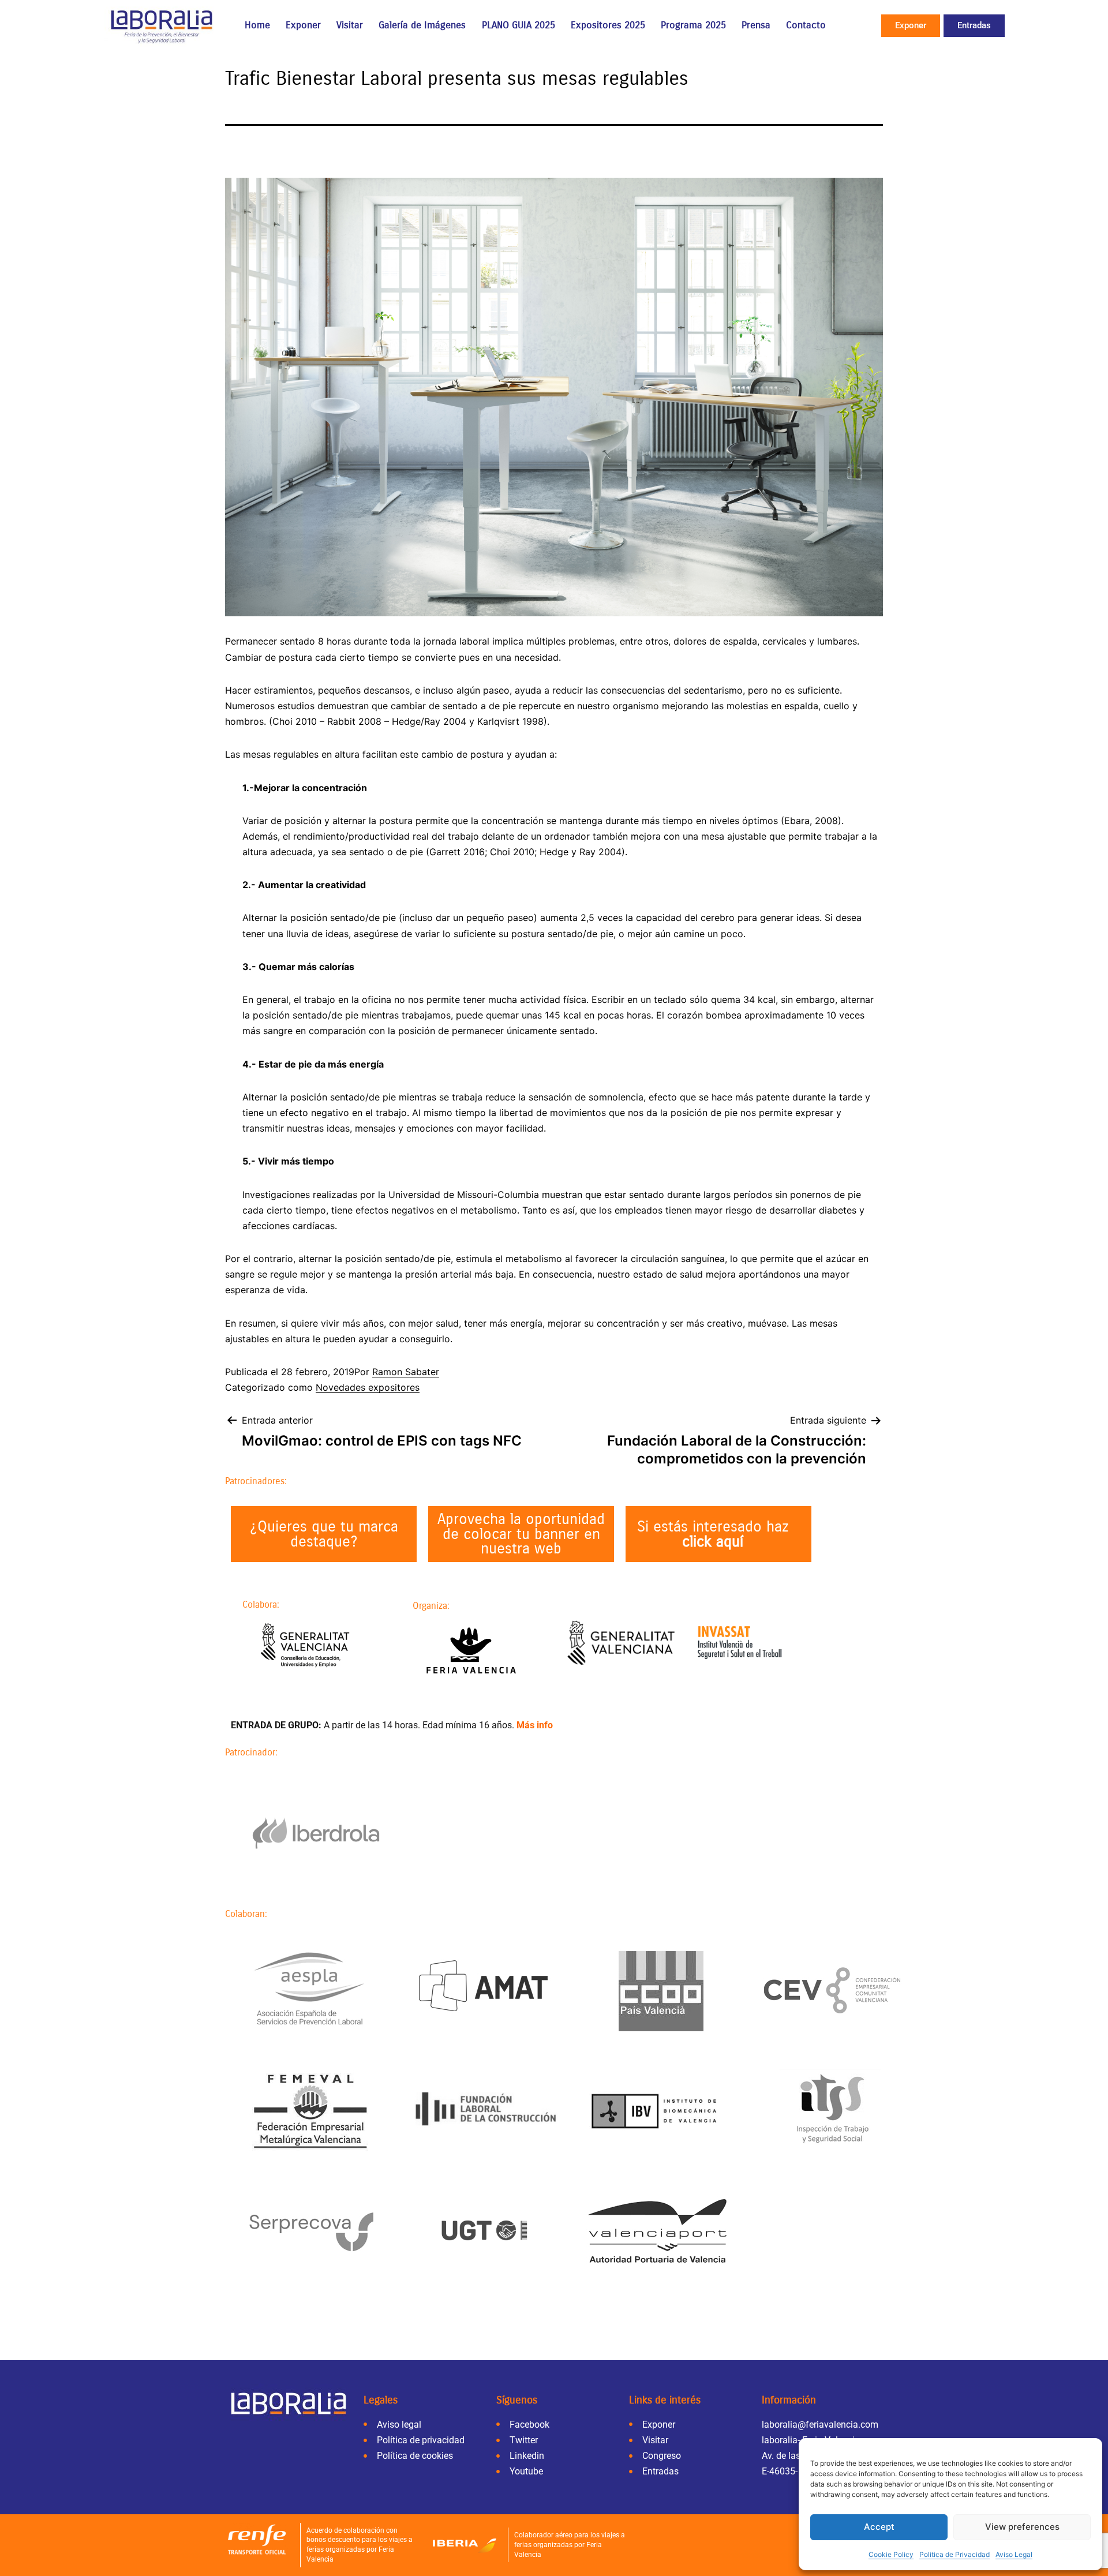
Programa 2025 (693, 25)
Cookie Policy (891, 2554)
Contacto (806, 25)
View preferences (1022, 2527)
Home (257, 25)
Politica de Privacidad (954, 2554)
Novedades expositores (368, 1387)
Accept (879, 2527)
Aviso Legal (1014, 2554)
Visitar (350, 25)
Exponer (303, 25)
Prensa (756, 25)
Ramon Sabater (406, 1372)
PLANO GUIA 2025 (519, 25)
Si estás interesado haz (713, 1534)
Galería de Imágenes (422, 25)
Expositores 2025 (608, 25)
